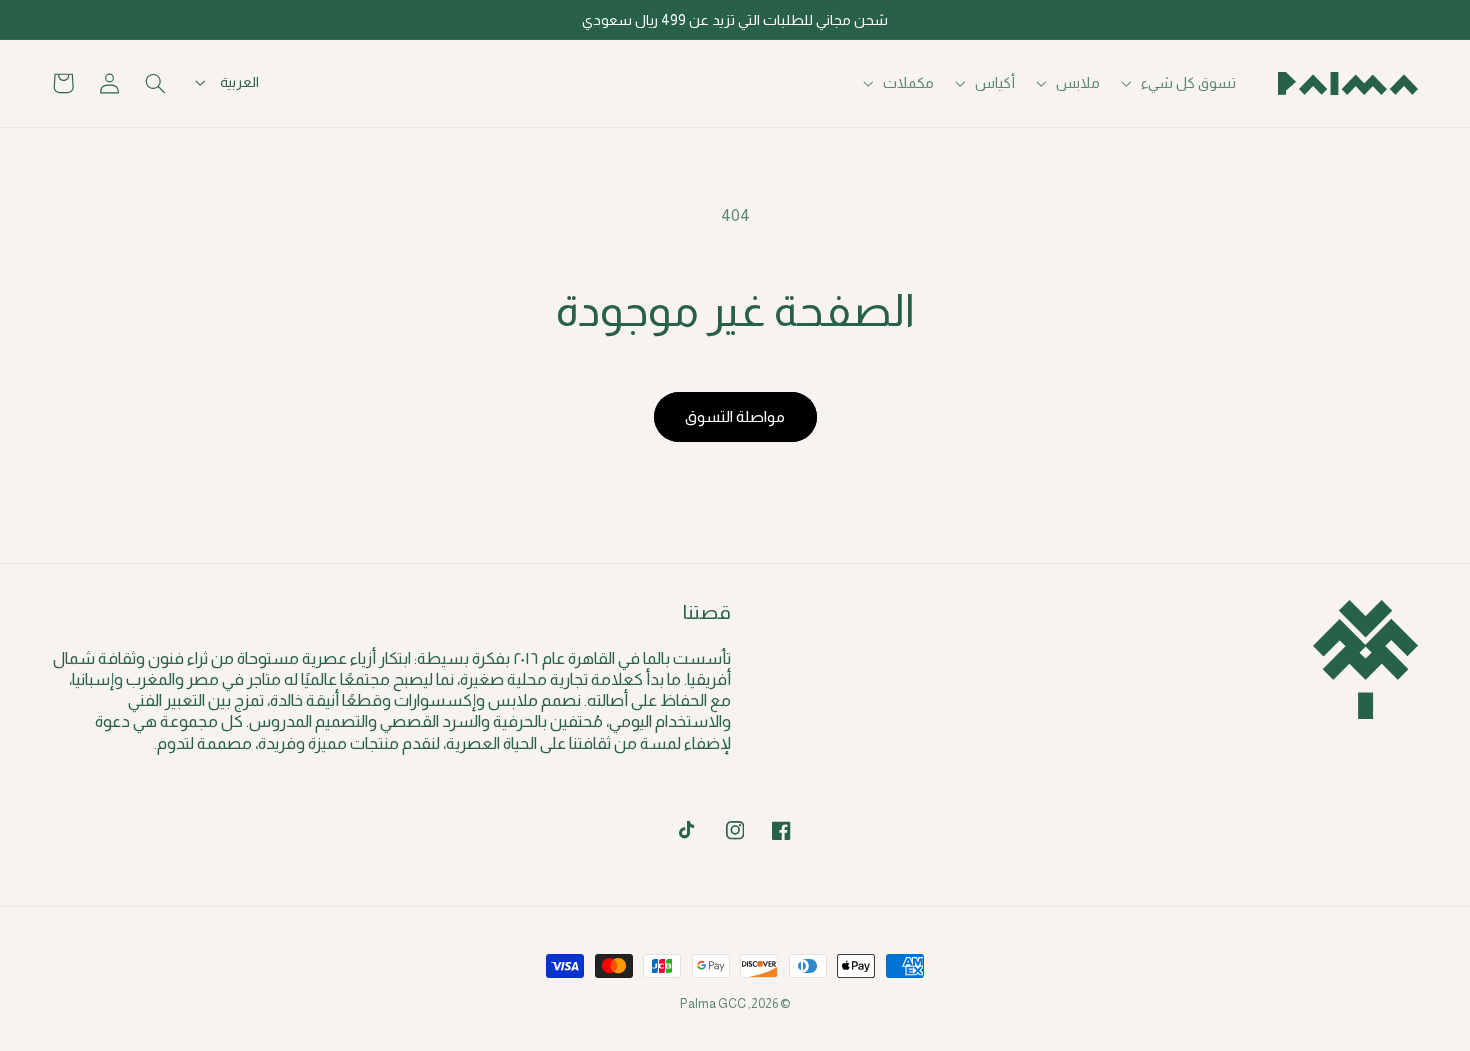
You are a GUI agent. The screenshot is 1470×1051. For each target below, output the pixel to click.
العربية (239, 82)
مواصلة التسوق (735, 416)
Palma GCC (713, 1004)
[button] (1181, 83)
